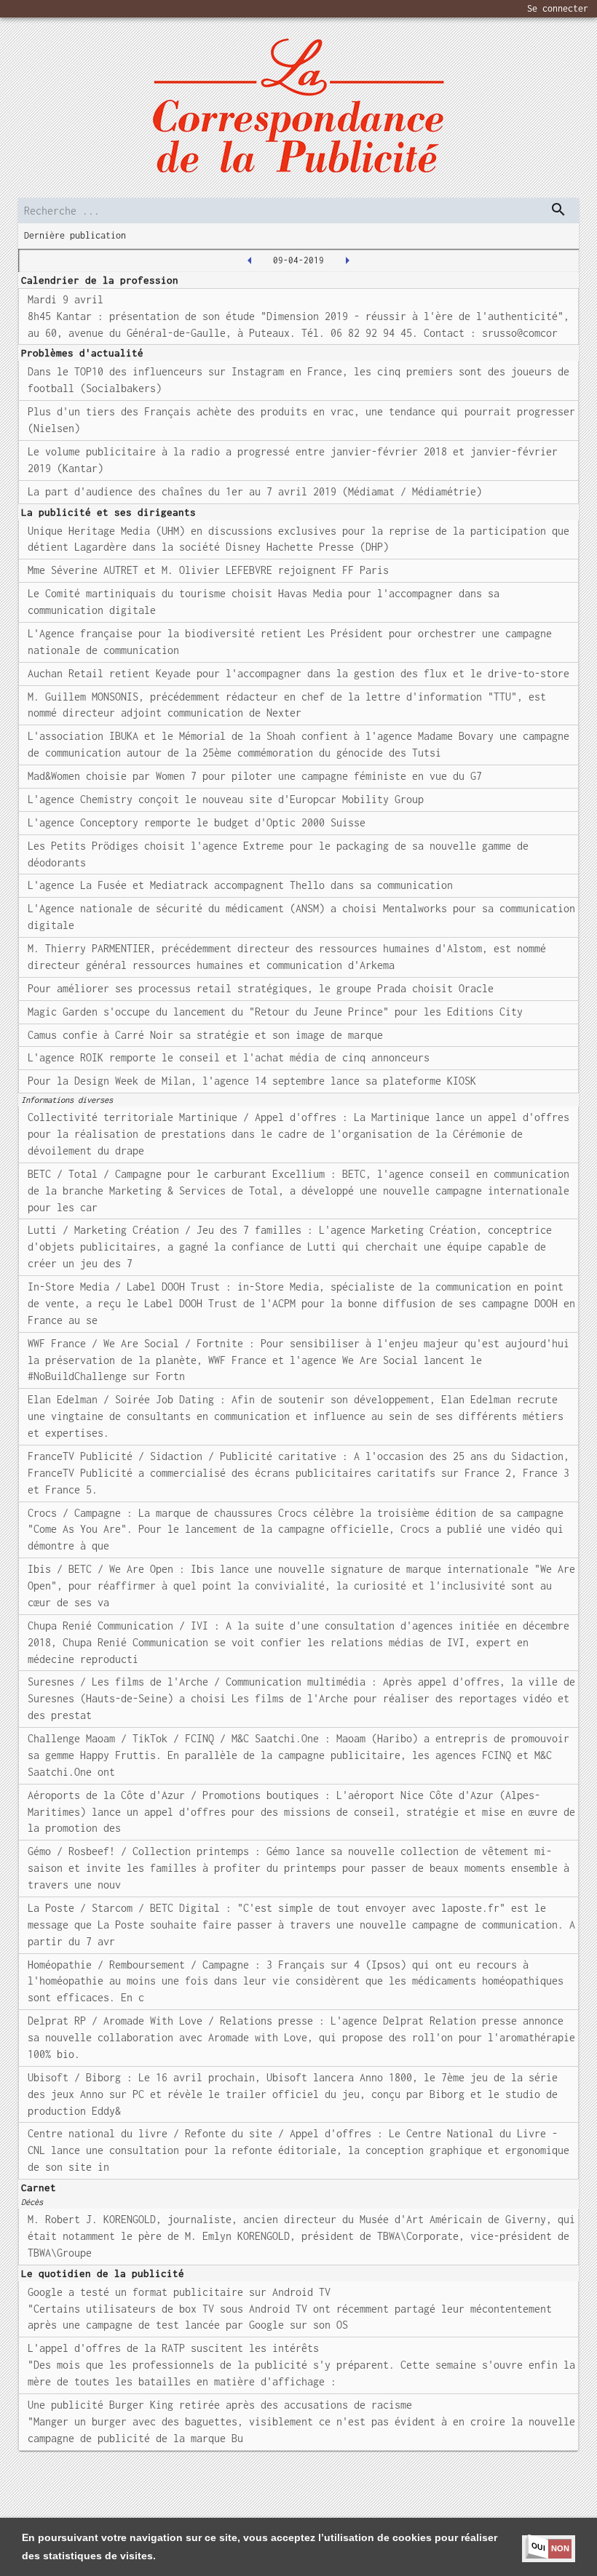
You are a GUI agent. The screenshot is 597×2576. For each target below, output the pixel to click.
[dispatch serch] (558, 210)
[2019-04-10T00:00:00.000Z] (347, 260)
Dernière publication (75, 235)
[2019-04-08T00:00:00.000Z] (250, 260)
